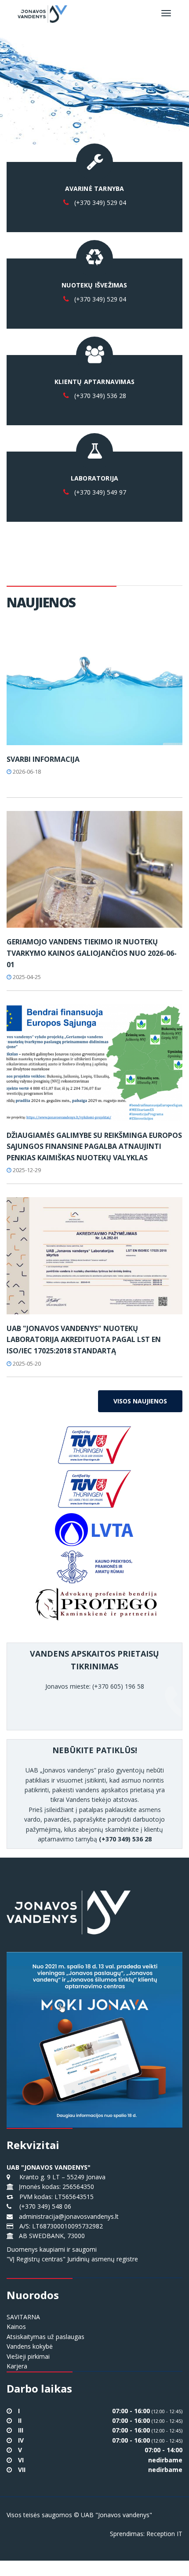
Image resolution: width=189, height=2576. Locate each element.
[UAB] (94, 1256)
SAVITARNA (23, 2317)
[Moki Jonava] (94, 2032)
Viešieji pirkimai (28, 2356)
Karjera (17, 2366)
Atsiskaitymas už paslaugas (45, 2337)
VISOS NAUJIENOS (140, 1401)
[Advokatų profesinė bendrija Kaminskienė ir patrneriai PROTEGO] (94, 1604)
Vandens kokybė (30, 2346)
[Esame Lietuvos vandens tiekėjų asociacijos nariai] (94, 1530)
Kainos (16, 2327)
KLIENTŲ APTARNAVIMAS (94, 382)
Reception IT (164, 2534)
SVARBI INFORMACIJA (43, 759)
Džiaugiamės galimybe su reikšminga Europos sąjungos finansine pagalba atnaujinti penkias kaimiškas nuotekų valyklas (94, 1146)
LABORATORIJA (94, 478)
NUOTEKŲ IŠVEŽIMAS (94, 285)
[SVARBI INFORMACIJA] (94, 687)
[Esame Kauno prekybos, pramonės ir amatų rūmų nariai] (94, 1567)
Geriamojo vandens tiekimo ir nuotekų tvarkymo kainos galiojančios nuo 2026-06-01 (92, 953)
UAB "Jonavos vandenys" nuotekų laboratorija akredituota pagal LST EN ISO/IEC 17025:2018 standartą (84, 1340)
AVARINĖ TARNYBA (95, 188)
